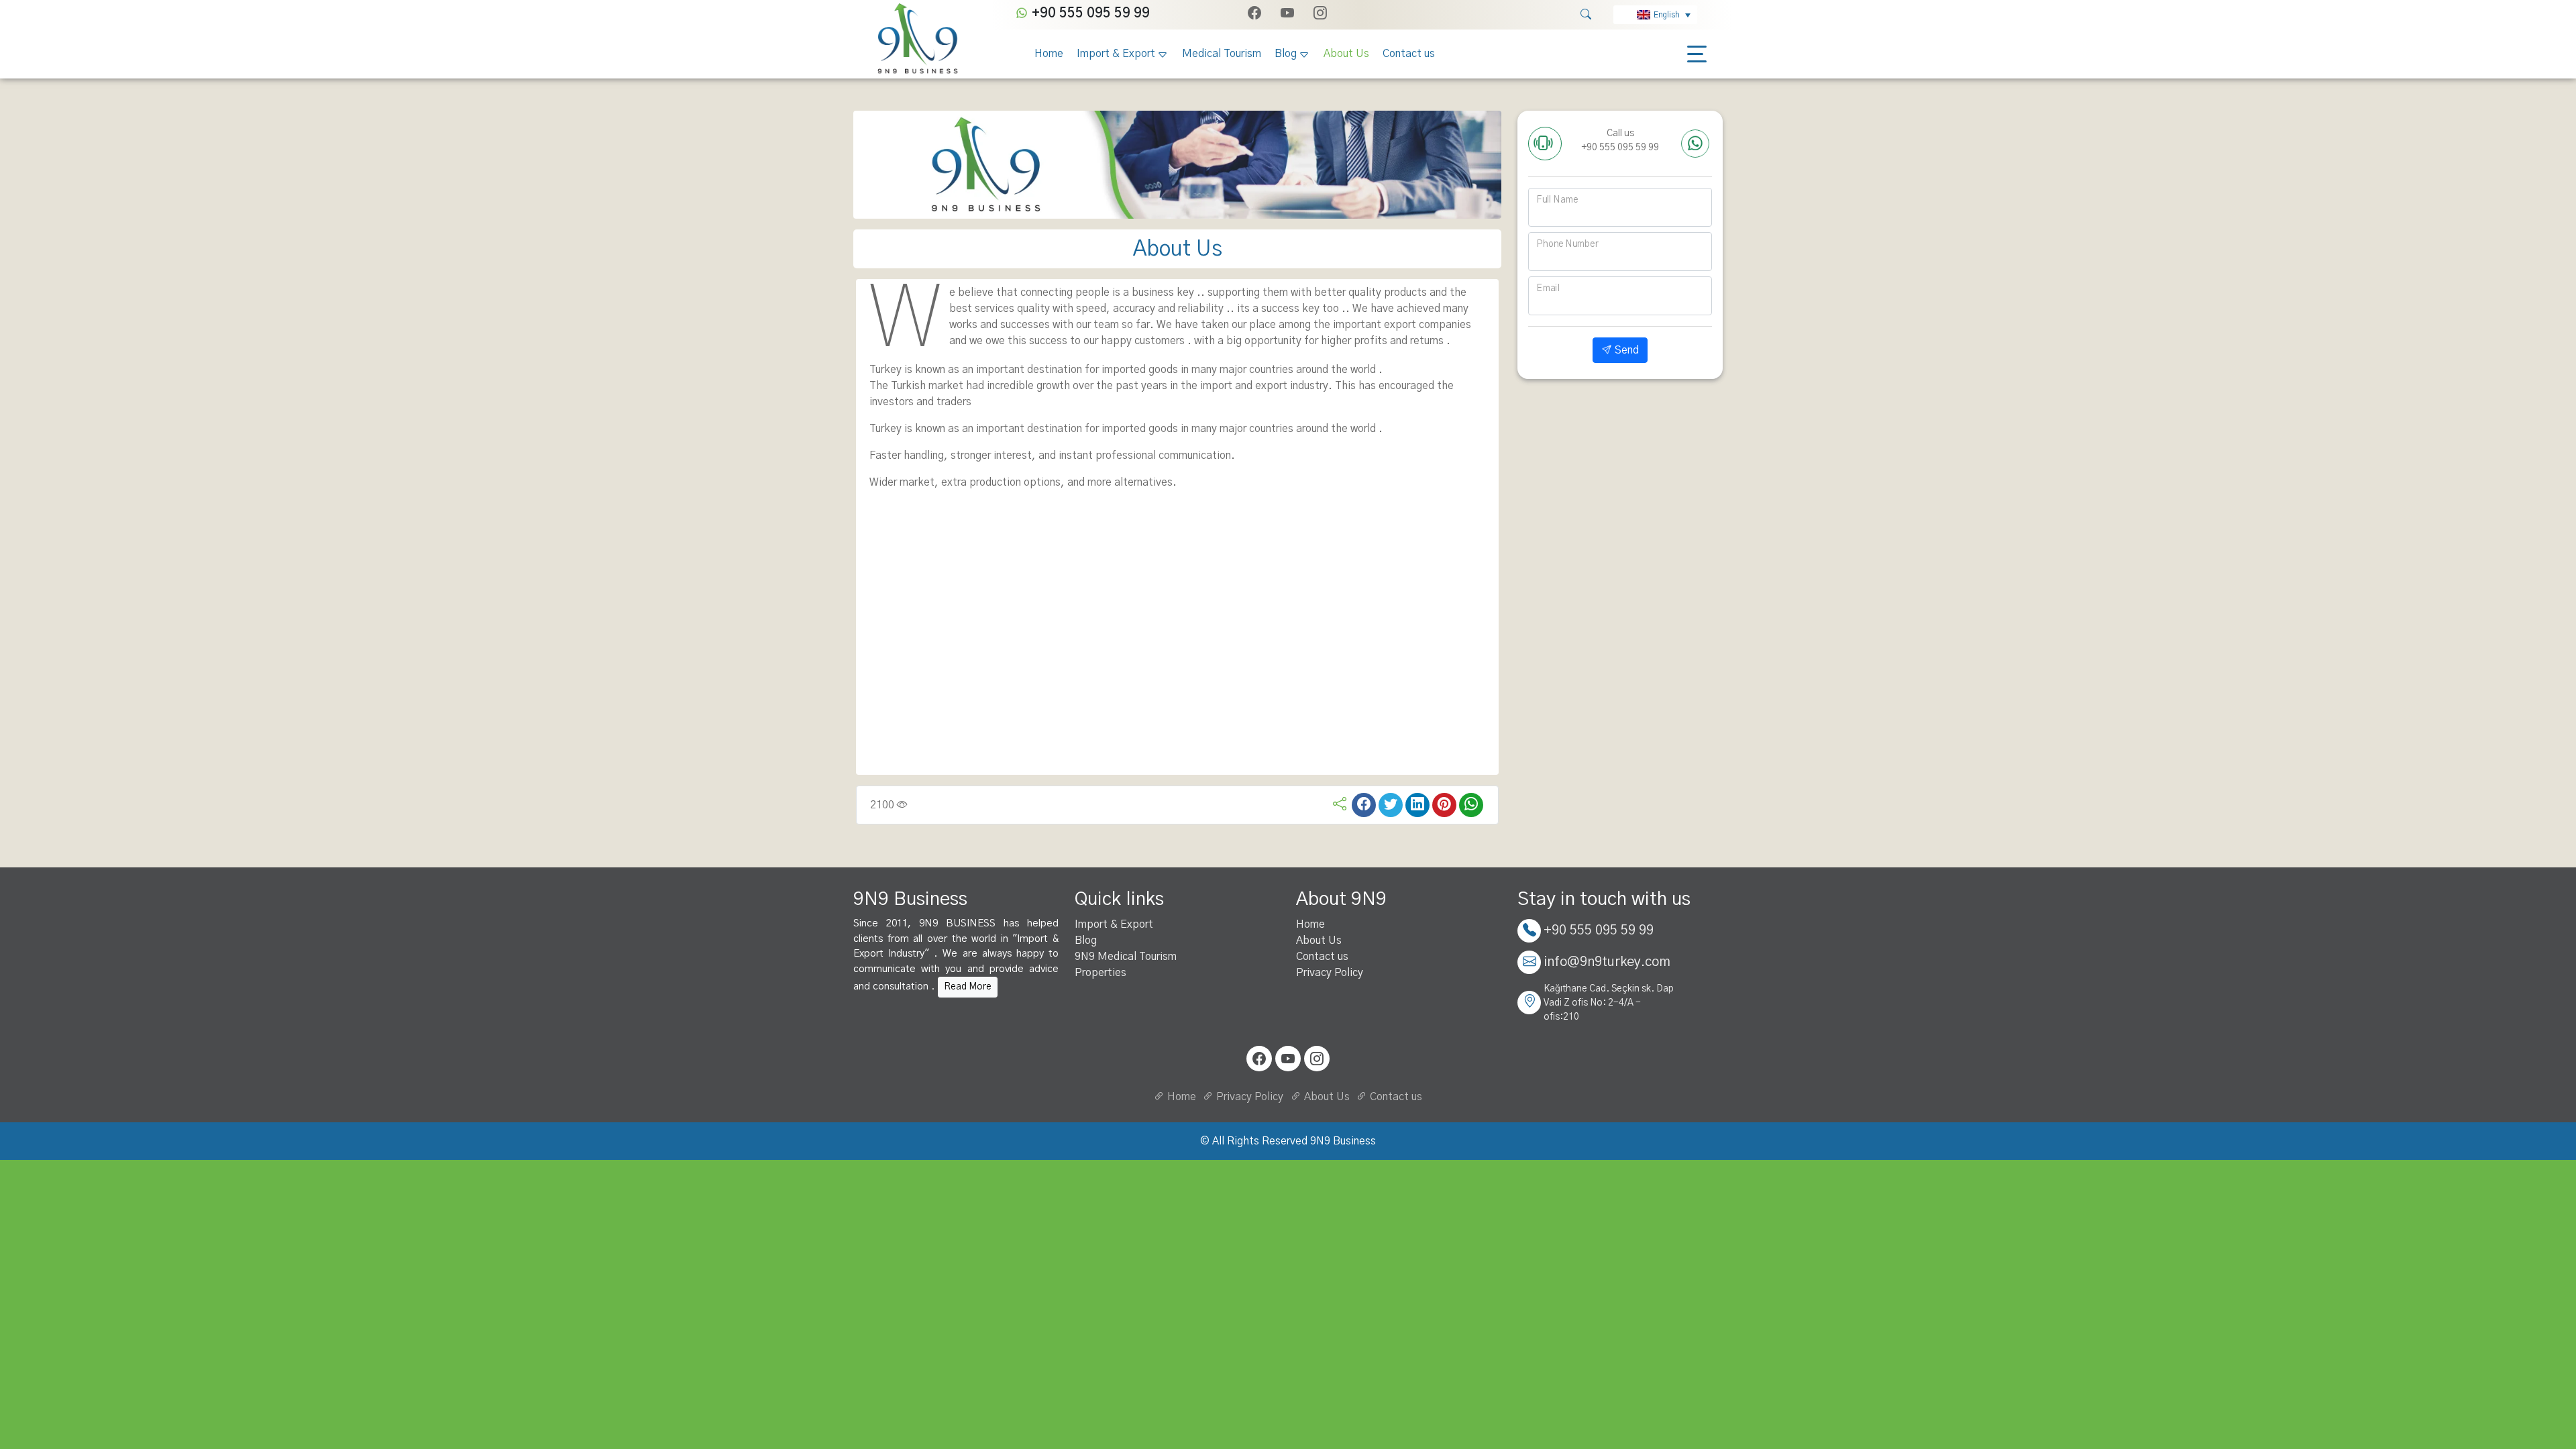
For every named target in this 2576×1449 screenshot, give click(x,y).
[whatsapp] (1695, 144)
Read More (968, 987)
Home (1049, 54)
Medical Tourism (1222, 54)
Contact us (1409, 54)
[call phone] (1545, 144)
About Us (1346, 54)
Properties (1101, 973)
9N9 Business (1343, 1141)
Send (1625, 350)
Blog (1286, 54)
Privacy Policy (1330, 973)
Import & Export (1116, 54)
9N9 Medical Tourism (1126, 957)
